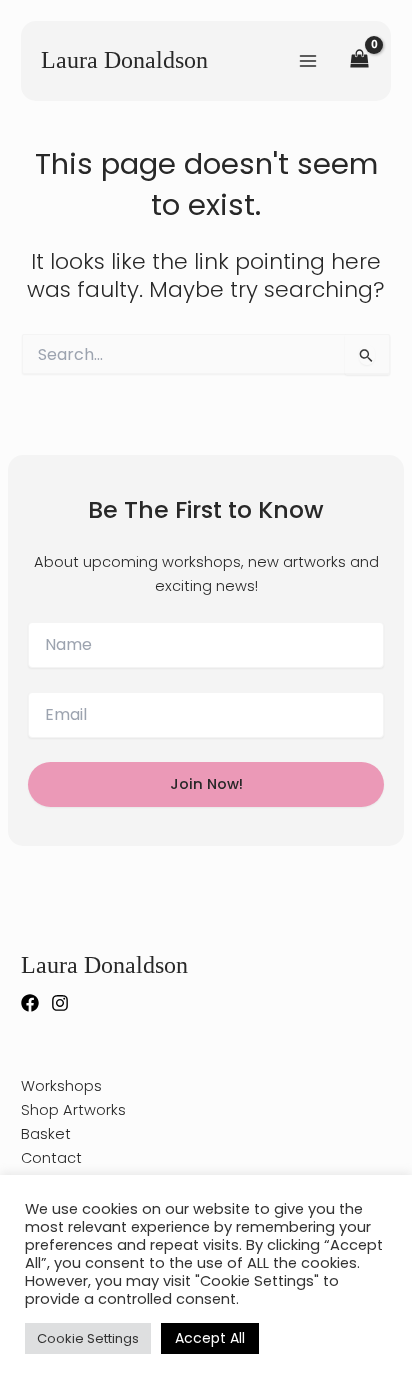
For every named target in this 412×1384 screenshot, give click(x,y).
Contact (51, 1158)
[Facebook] (30, 1003)
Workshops (61, 1086)
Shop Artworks (73, 1110)
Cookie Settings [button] (88, 1338)
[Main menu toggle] (308, 60)
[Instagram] (60, 1003)
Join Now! (206, 784)
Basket (46, 1134)
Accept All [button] (210, 1338)
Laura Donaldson (124, 60)
